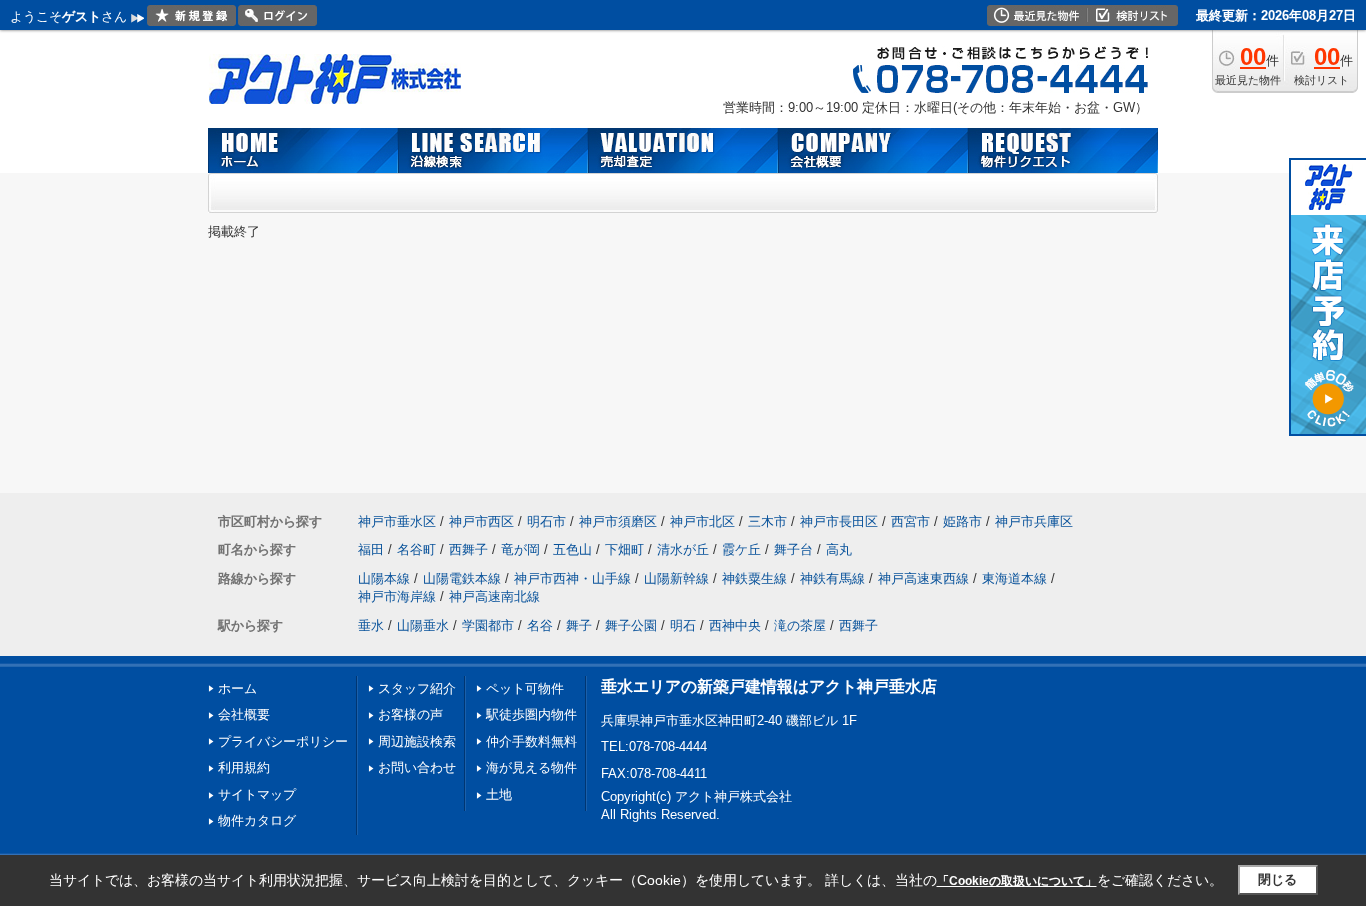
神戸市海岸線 (397, 596)
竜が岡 (520, 549)
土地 (499, 794)
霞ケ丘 (741, 549)
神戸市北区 (702, 521)
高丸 (839, 549)
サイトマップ (257, 794)
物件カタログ (257, 820)
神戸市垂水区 (397, 521)
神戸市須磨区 (618, 521)
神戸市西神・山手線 (572, 578)
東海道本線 (1014, 578)
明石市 (546, 521)
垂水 (371, 625)
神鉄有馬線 (832, 578)
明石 (683, 625)
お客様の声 (410, 714)
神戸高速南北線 (494, 596)
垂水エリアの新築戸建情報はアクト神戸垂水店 (769, 686)
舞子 (579, 625)
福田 (371, 549)
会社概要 (244, 714)
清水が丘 (683, 549)
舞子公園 (631, 625)
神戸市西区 (481, 521)
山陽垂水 (423, 625)
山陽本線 (384, 578)
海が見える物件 (531, 767)
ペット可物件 (525, 688)
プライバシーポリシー (283, 741)
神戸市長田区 (839, 521)
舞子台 (793, 549)
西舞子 (468, 549)
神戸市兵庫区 (1034, 521)
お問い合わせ (417, 767)
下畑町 (624, 549)
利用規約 (244, 767)
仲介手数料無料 (531, 741)
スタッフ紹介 (417, 688)
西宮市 (910, 521)
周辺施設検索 (417, 741)
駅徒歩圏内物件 (531, 714)
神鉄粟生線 (754, 578)
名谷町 (416, 549)
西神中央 (735, 625)
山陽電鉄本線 (462, 578)
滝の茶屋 (800, 625)
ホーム (237, 688)
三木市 (767, 521)
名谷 (540, 625)
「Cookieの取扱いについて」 (1017, 881)
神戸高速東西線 (923, 578)
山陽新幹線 (676, 578)
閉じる (1277, 879)
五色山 (572, 549)
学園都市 (488, 625)
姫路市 (962, 521)
